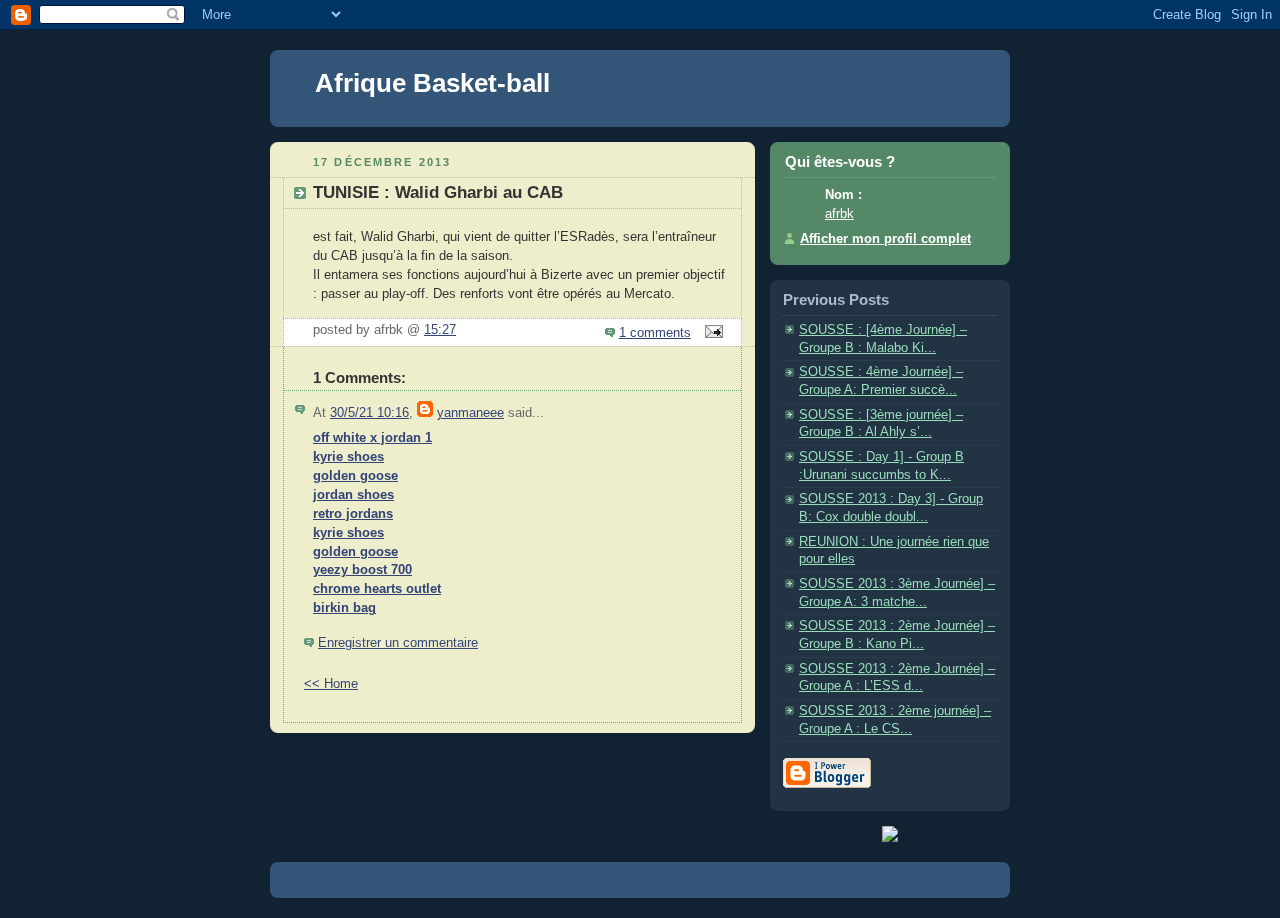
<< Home (331, 684)
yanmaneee (470, 413)
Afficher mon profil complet (885, 239)
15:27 (440, 330)
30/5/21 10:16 (369, 413)
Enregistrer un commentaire (398, 643)
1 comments (655, 333)
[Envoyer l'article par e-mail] (711, 333)
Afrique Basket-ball (432, 83)
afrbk (839, 214)
